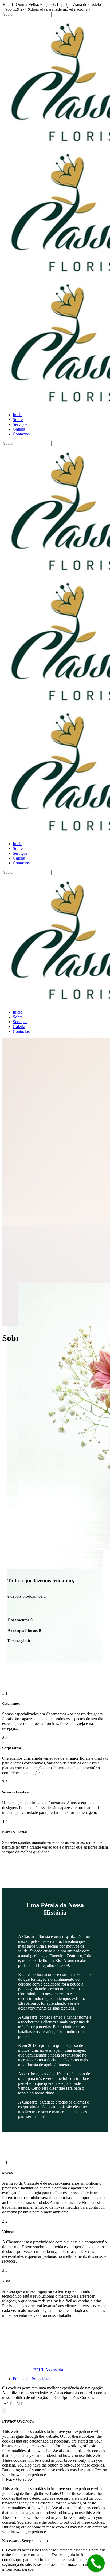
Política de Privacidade (32, 2379)
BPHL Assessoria (48, 2370)
